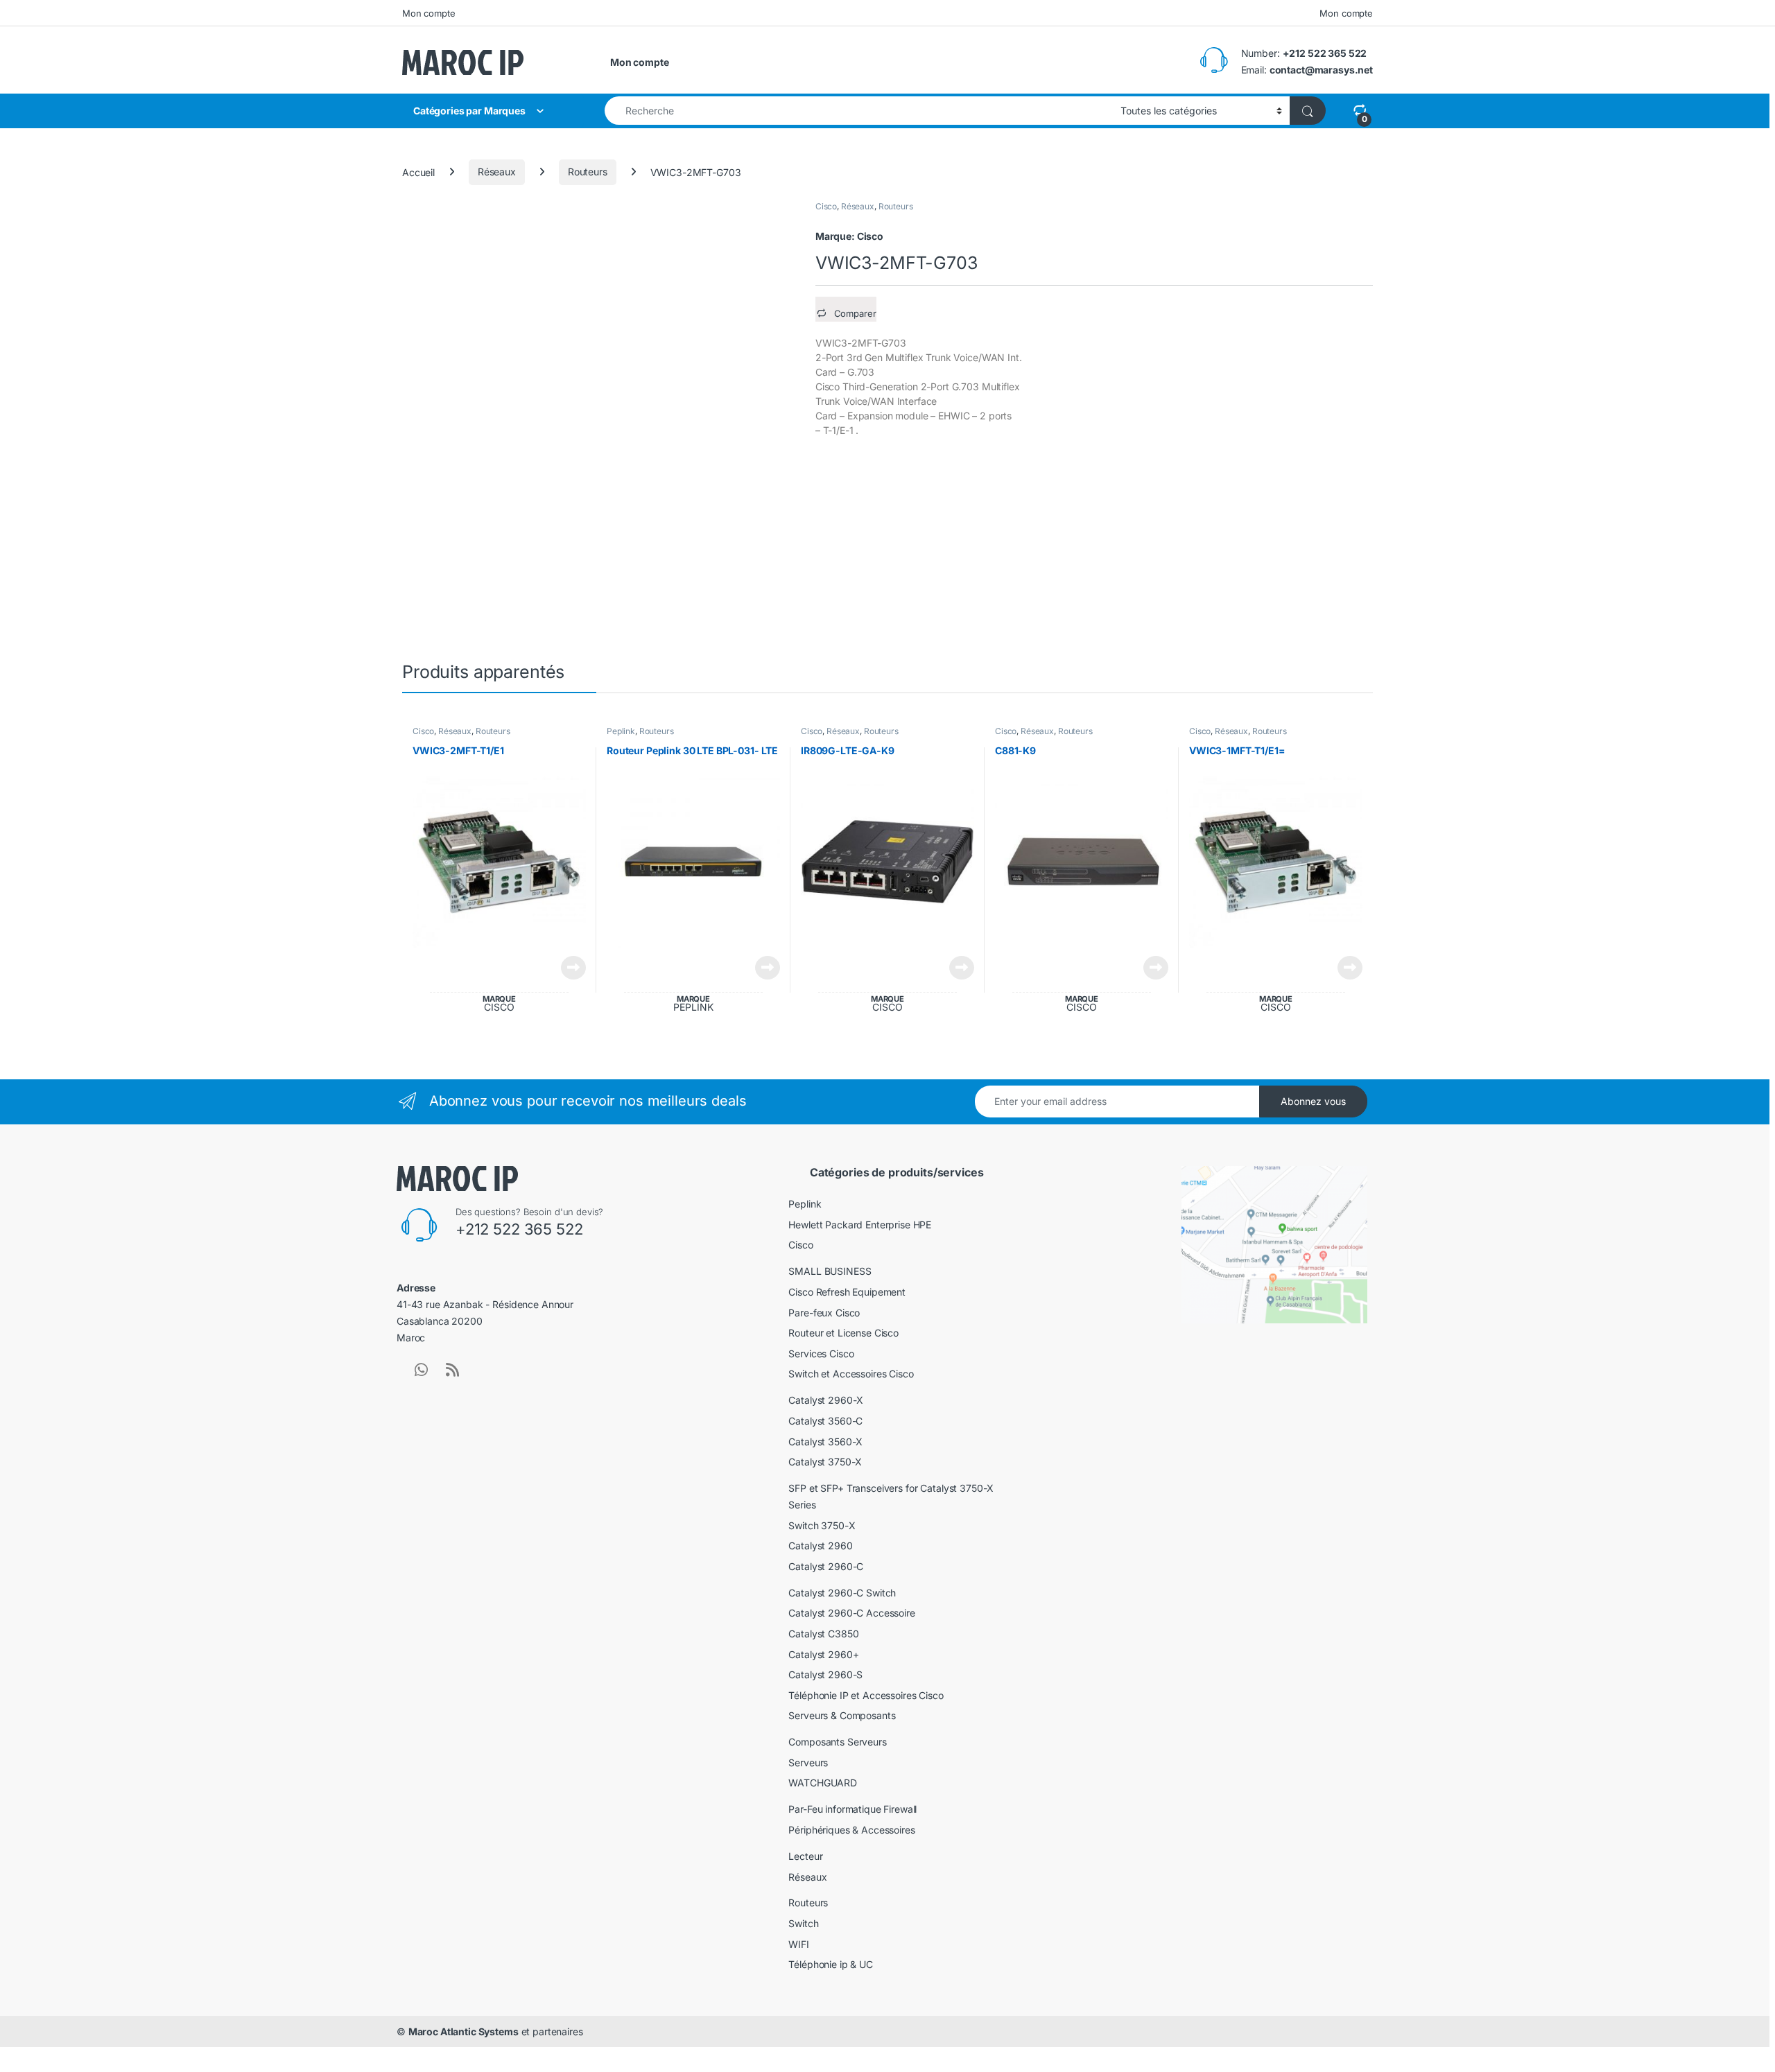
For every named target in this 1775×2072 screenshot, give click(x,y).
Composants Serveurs (837, 1742)
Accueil (418, 172)
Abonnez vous (1313, 1101)
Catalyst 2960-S (825, 1674)
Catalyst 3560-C (825, 1421)
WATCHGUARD (823, 1783)
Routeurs (588, 172)
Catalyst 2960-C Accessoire (851, 1613)
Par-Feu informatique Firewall (852, 1809)
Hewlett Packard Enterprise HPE (860, 1225)
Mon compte (429, 13)
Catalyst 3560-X (825, 1442)
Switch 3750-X (822, 1525)
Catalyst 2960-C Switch (842, 1593)
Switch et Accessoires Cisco (851, 1374)
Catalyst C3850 (823, 1634)
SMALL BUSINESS (830, 1271)
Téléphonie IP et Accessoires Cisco (866, 1695)
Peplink (621, 731)
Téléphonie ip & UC (830, 1964)
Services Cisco (821, 1353)
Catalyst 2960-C (826, 1566)
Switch (803, 1923)
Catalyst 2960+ (823, 1654)
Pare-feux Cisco (824, 1313)
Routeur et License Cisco (843, 1333)
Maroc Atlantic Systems (464, 2031)
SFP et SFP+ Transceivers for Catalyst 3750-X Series (891, 1496)
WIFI (798, 1944)
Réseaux (497, 172)
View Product (568, 968)
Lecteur (805, 1856)
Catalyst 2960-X (826, 1400)
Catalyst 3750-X (825, 1462)
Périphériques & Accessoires (851, 1830)
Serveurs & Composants (842, 1715)
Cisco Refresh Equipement (847, 1292)
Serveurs (808, 1762)
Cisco (826, 206)
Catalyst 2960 (820, 1546)
